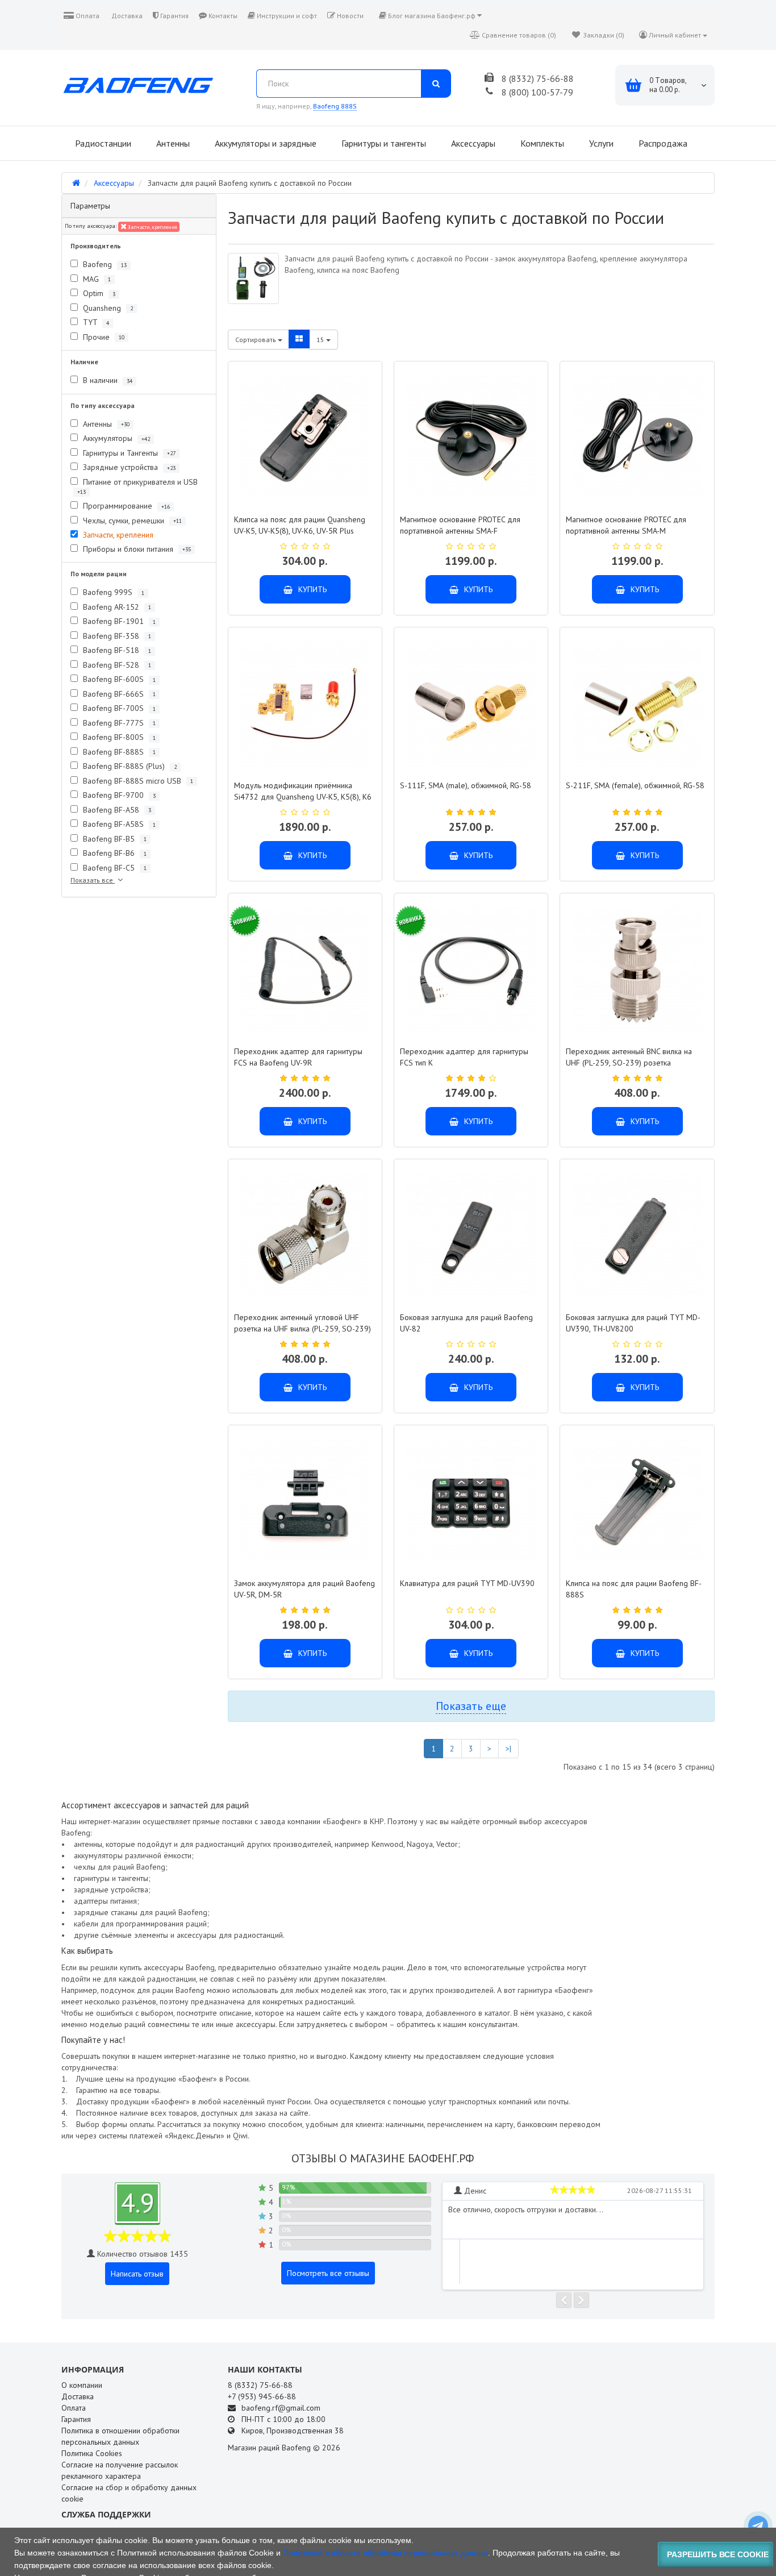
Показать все (93, 880)
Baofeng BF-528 (116, 665)
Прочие (103, 337)
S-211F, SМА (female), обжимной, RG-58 (635, 785)
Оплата (87, 16)
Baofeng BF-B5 (114, 839)
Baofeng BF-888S (118, 752)
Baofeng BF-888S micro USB (137, 781)
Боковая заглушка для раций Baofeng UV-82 (466, 1323)
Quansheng (107, 308)
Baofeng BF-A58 (116, 810)
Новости (349, 16)
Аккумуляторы (115, 438)
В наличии (107, 380)
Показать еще (471, 1706)
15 (321, 340)
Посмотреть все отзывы (328, 2273)
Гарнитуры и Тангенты (128, 453)
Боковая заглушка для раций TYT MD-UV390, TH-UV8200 (633, 1323)
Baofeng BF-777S (118, 723)
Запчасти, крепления (152, 227)
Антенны (172, 143)
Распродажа (662, 143)
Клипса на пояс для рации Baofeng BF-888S (634, 1589)
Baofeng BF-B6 (114, 853)
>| (508, 1749)
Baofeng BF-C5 (114, 868)
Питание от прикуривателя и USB (137, 486)
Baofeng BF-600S (118, 679)
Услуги (600, 143)
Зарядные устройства (128, 467)
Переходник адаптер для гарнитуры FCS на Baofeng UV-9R (298, 1057)
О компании (82, 2385)
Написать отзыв (137, 2274)
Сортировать (256, 340)
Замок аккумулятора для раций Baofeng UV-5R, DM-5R (304, 1589)
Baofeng (104, 264)
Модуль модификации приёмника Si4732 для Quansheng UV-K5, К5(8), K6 (303, 791)
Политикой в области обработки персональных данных (385, 2553)
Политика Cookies (92, 2453)
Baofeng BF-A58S (118, 824)
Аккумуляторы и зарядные (264, 143)
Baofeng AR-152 (116, 607)
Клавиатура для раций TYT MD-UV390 (467, 1583)
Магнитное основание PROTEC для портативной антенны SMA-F (460, 525)
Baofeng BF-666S (118, 694)
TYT (95, 322)
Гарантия (174, 16)
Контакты (222, 16)
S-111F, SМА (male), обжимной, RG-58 (466, 785)
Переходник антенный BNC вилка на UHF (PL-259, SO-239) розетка (629, 1057)
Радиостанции (102, 143)
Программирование (125, 506)
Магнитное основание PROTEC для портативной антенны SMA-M (626, 525)
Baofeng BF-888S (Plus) (129, 766)
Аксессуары (472, 143)
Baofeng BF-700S (118, 708)
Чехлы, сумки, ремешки (131, 521)
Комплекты (541, 143)
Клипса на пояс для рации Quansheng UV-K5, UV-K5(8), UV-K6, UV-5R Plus (300, 525)
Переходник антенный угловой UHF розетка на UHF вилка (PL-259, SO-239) (303, 1323)
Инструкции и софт (286, 16)
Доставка (126, 16)
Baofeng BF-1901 (118, 621)
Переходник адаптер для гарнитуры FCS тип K (464, 1057)
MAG (96, 279)
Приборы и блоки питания (136, 549)
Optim (98, 293)
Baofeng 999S (112, 592)
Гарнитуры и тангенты (383, 143)
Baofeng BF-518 (116, 650)
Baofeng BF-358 (116, 636)
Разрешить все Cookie (718, 2554)
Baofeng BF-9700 (118, 795)
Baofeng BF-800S (118, 737)
